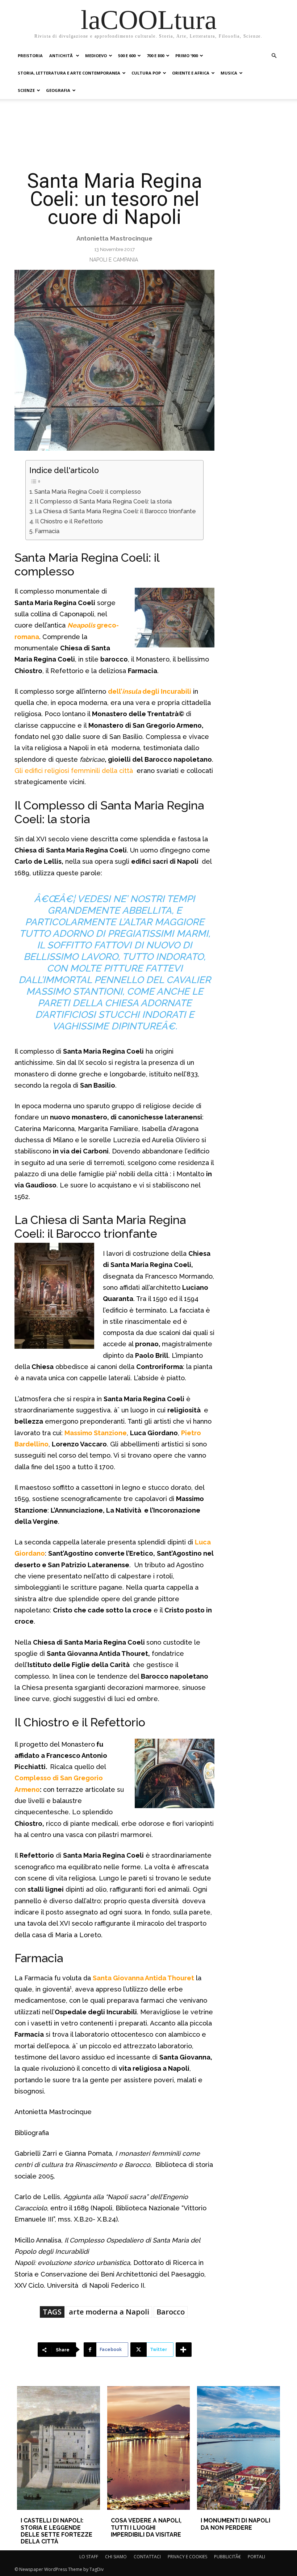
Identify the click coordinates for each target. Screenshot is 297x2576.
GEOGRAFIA (58, 90)
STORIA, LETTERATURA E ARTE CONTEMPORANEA (69, 73)
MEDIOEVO (96, 56)
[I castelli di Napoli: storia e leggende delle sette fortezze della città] (58, 2448)
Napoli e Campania (114, 260)
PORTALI (256, 2557)
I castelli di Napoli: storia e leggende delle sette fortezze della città (57, 2531)
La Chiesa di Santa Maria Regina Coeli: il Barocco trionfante (115, 511)
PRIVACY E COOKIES (187, 2557)
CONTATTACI (147, 2557)
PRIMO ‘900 (187, 56)
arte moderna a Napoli (109, 2312)
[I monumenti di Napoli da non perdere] (238, 2448)
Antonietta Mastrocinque (114, 238)
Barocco (171, 2312)
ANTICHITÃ (62, 56)
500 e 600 (127, 56)
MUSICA (229, 73)
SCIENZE (26, 90)
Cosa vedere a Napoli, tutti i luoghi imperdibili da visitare (146, 2527)
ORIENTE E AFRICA (191, 73)
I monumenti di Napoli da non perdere (235, 2524)
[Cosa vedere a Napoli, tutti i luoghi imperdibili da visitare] (148, 2448)
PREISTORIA (30, 56)
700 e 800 (155, 56)
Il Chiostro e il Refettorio (69, 521)
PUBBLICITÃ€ (227, 2557)
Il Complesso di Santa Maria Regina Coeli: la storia (103, 501)
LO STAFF (89, 2557)
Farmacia (47, 531)
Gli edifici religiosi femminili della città (75, 771)
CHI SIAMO (116, 2557)
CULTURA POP (146, 73)
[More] (184, 2350)
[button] (274, 56)
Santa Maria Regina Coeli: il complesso (88, 492)
